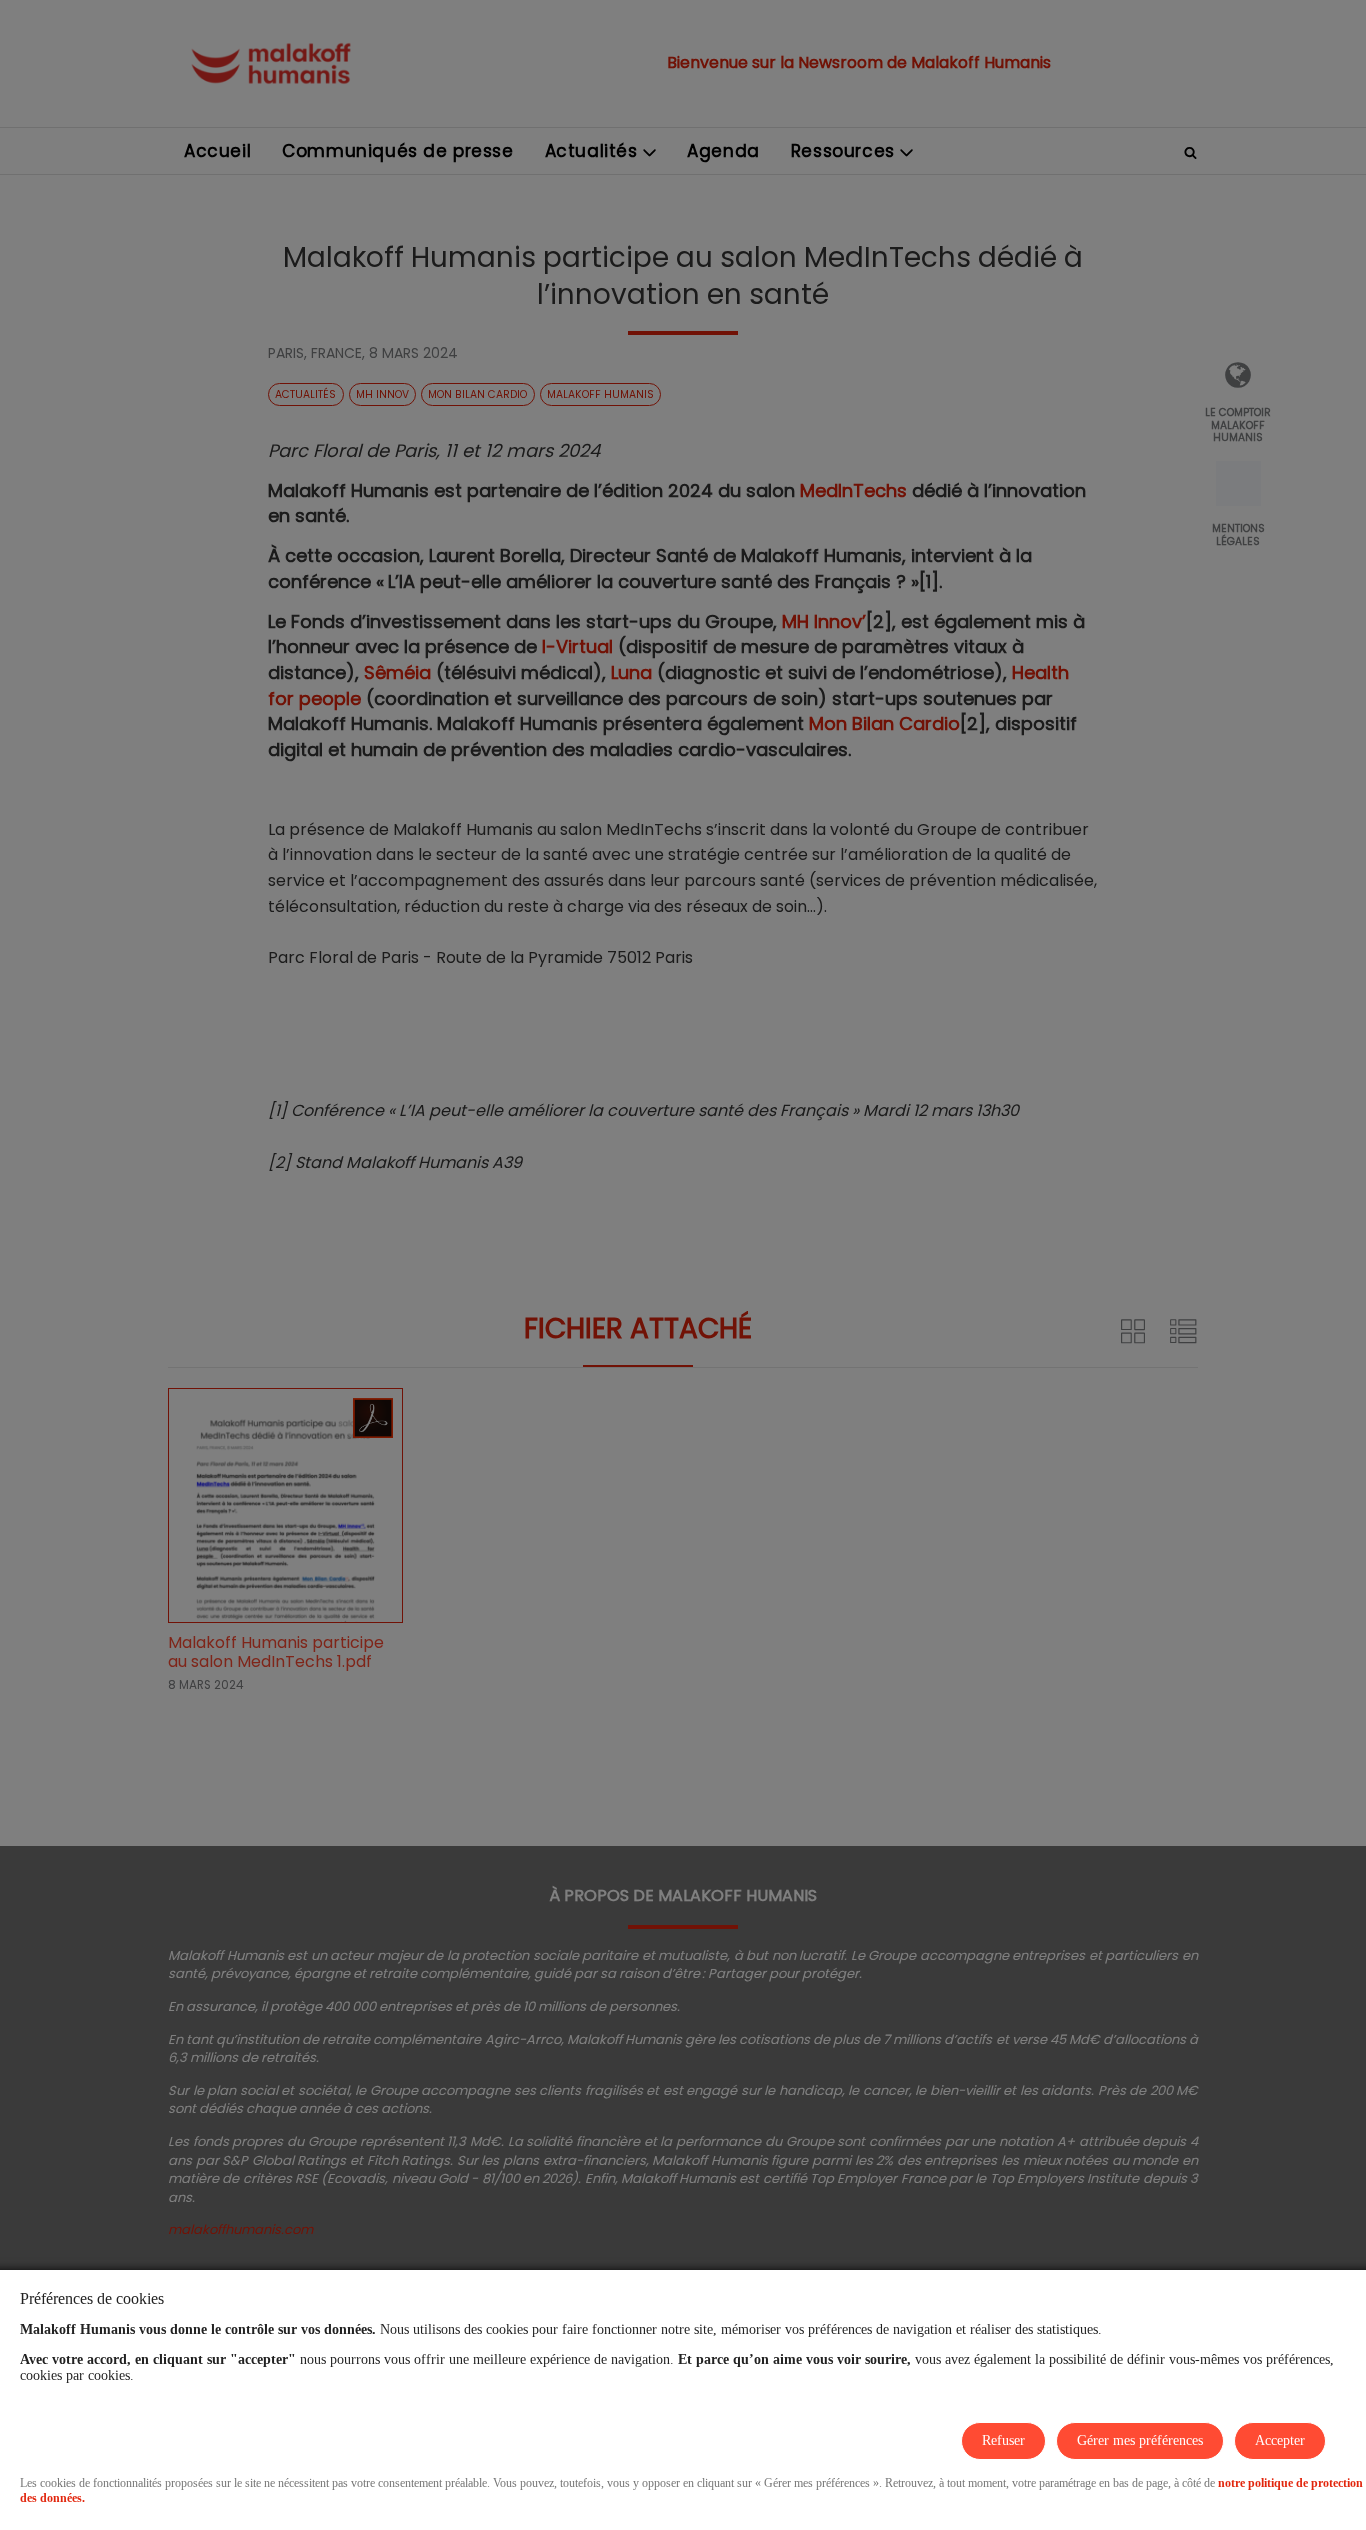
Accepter (1280, 2440)
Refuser (1003, 2440)
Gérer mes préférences (1140, 2440)
